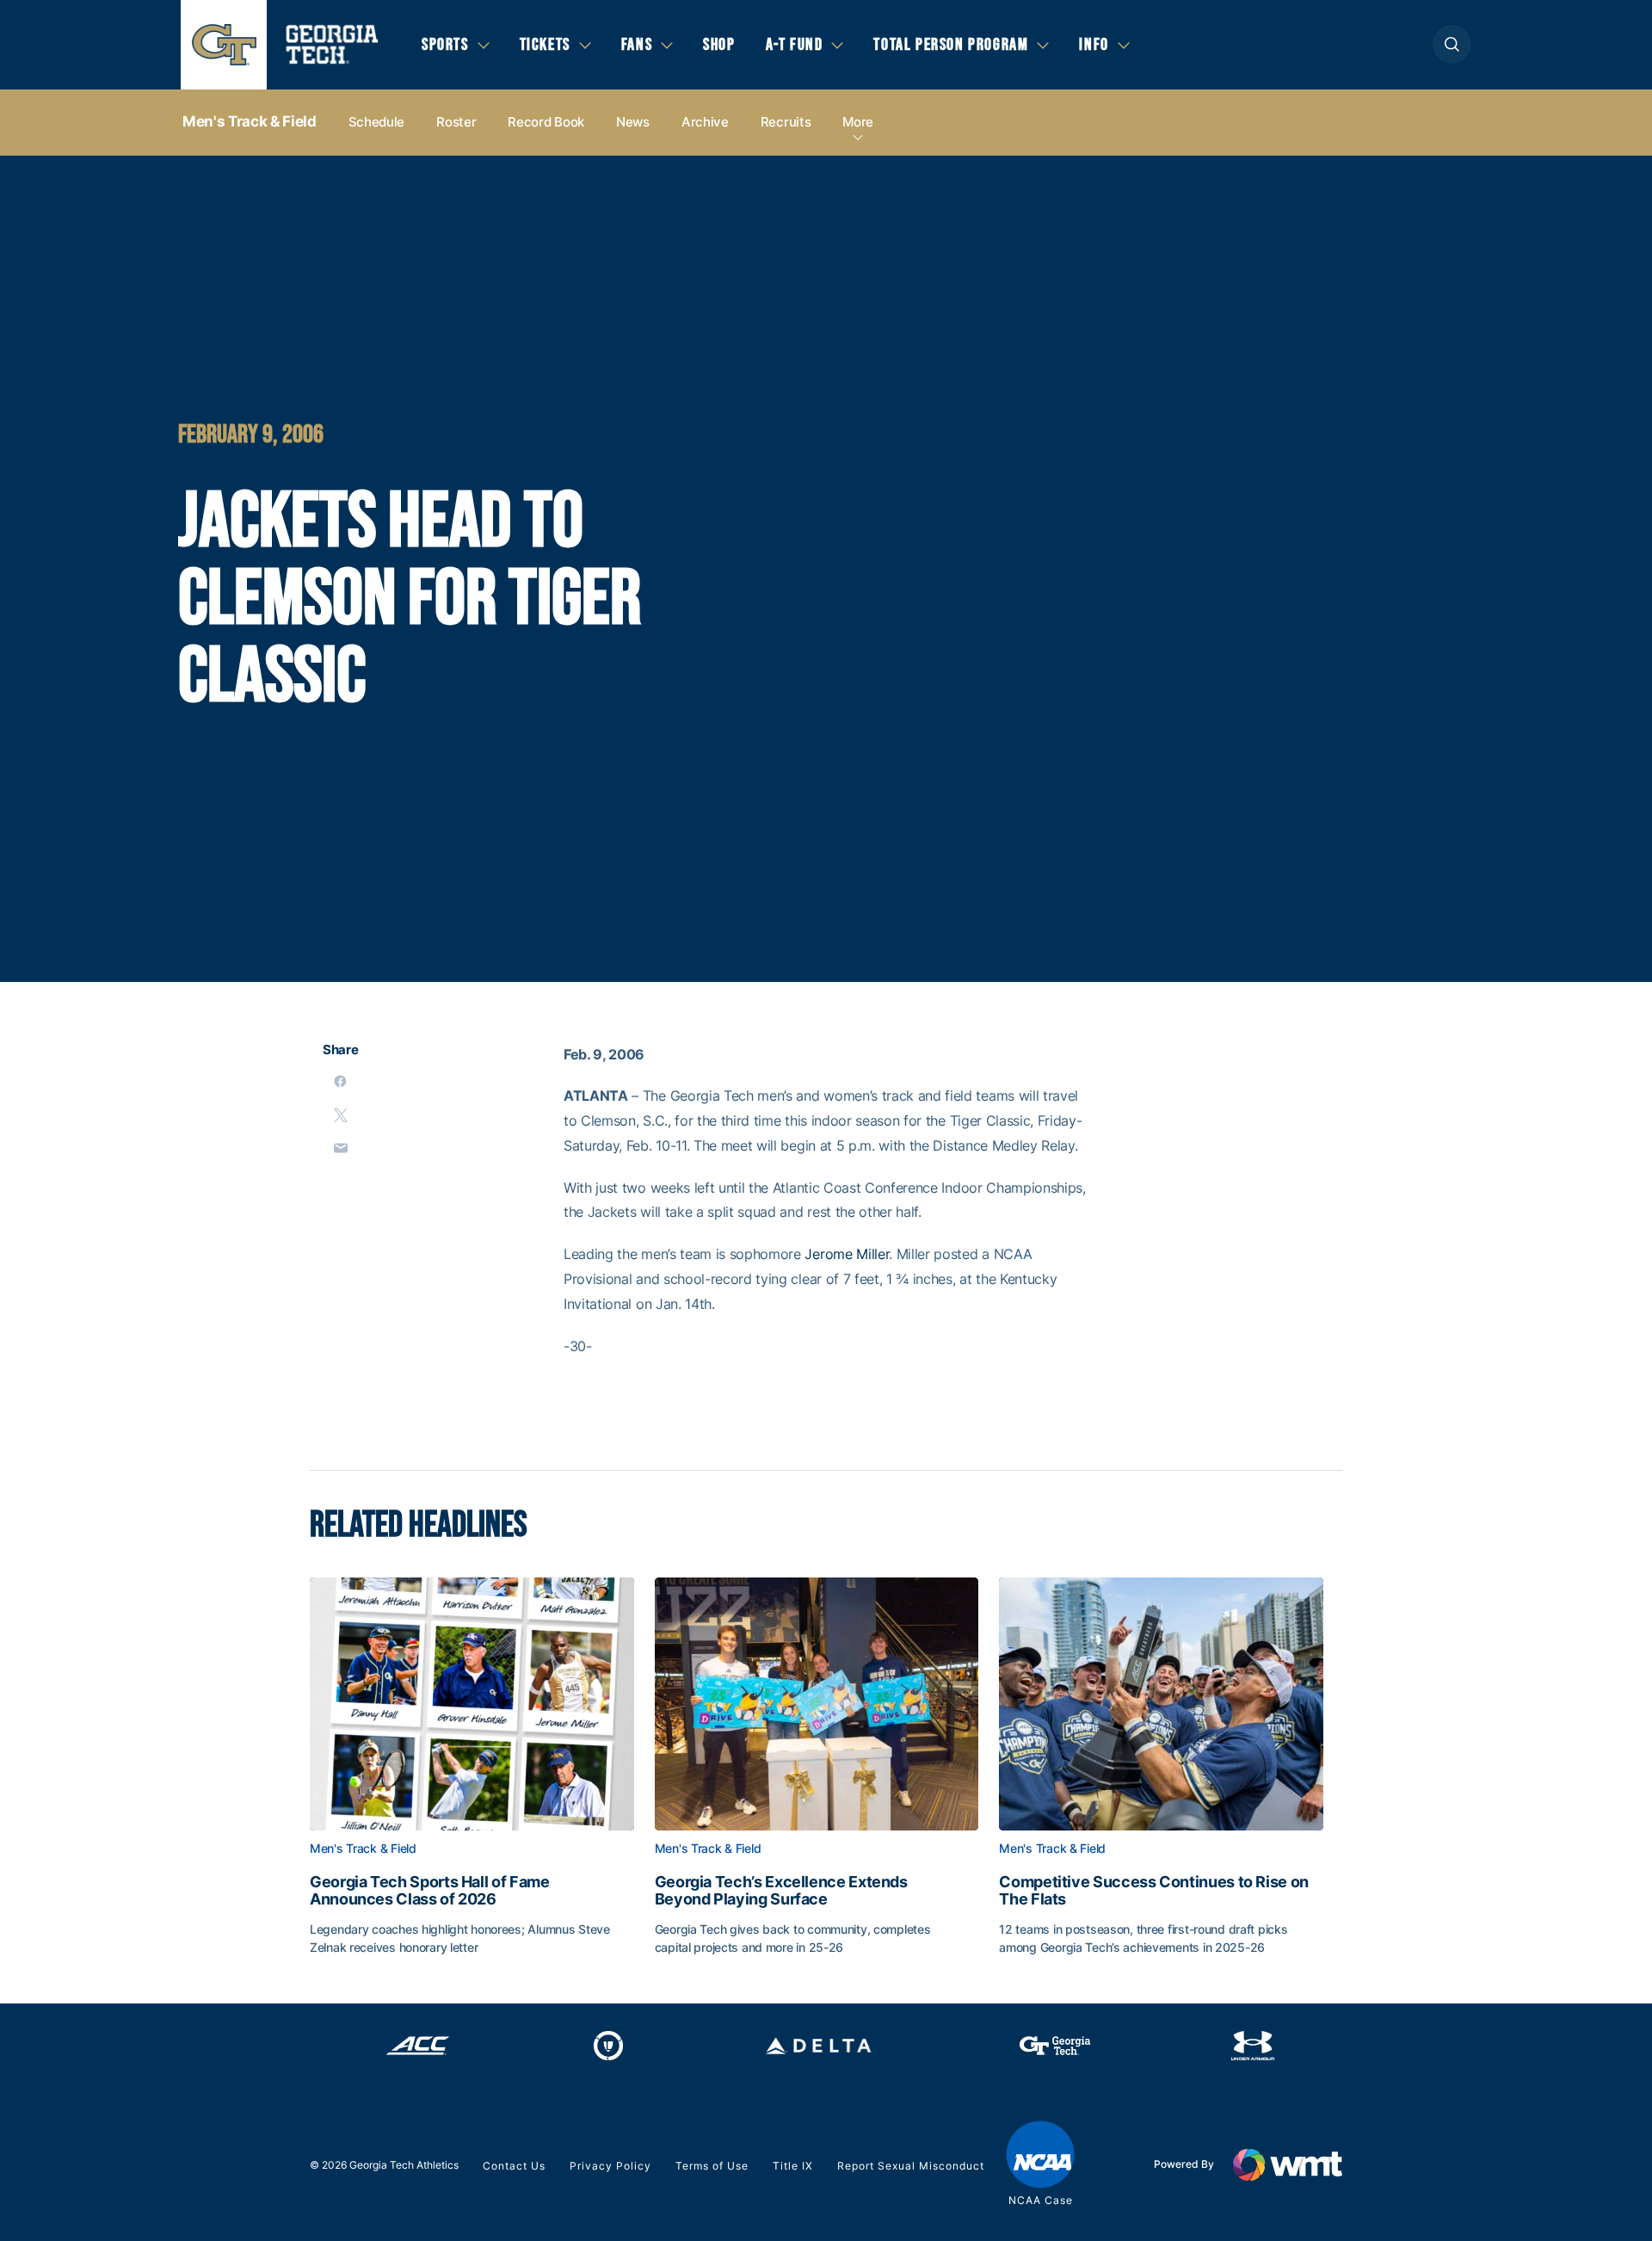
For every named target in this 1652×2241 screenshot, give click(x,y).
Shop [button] (719, 45)
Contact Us (514, 2166)
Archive (705, 122)
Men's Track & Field (250, 121)
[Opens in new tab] (418, 2046)
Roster (456, 122)
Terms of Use (712, 2166)
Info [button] (1094, 45)
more (858, 122)
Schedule (377, 122)
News (633, 122)
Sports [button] (445, 45)
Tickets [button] (545, 45)
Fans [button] (637, 45)
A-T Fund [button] (795, 45)
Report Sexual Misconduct (911, 2166)
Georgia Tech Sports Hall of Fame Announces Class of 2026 (429, 1891)
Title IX (793, 2166)
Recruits (786, 122)
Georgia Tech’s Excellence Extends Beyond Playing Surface (781, 1891)
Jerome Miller (847, 1254)
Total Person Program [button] (951, 45)
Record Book (546, 122)
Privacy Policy (610, 2166)
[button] (1452, 44)
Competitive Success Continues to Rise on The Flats (1154, 1891)
